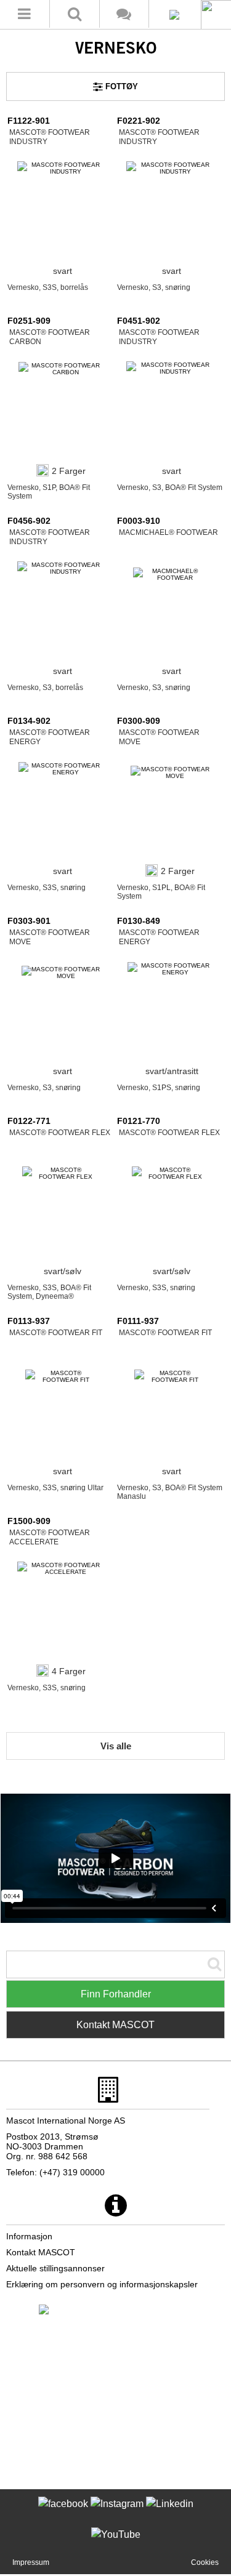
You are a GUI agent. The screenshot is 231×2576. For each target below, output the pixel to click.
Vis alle (116, 1746)
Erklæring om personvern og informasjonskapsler (102, 2284)
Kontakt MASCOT (115, 2025)
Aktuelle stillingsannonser (55, 2268)
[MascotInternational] (116, 2543)
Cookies (205, 2562)
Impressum (31, 2562)
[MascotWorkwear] (63, 2512)
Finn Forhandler (116, 1994)
